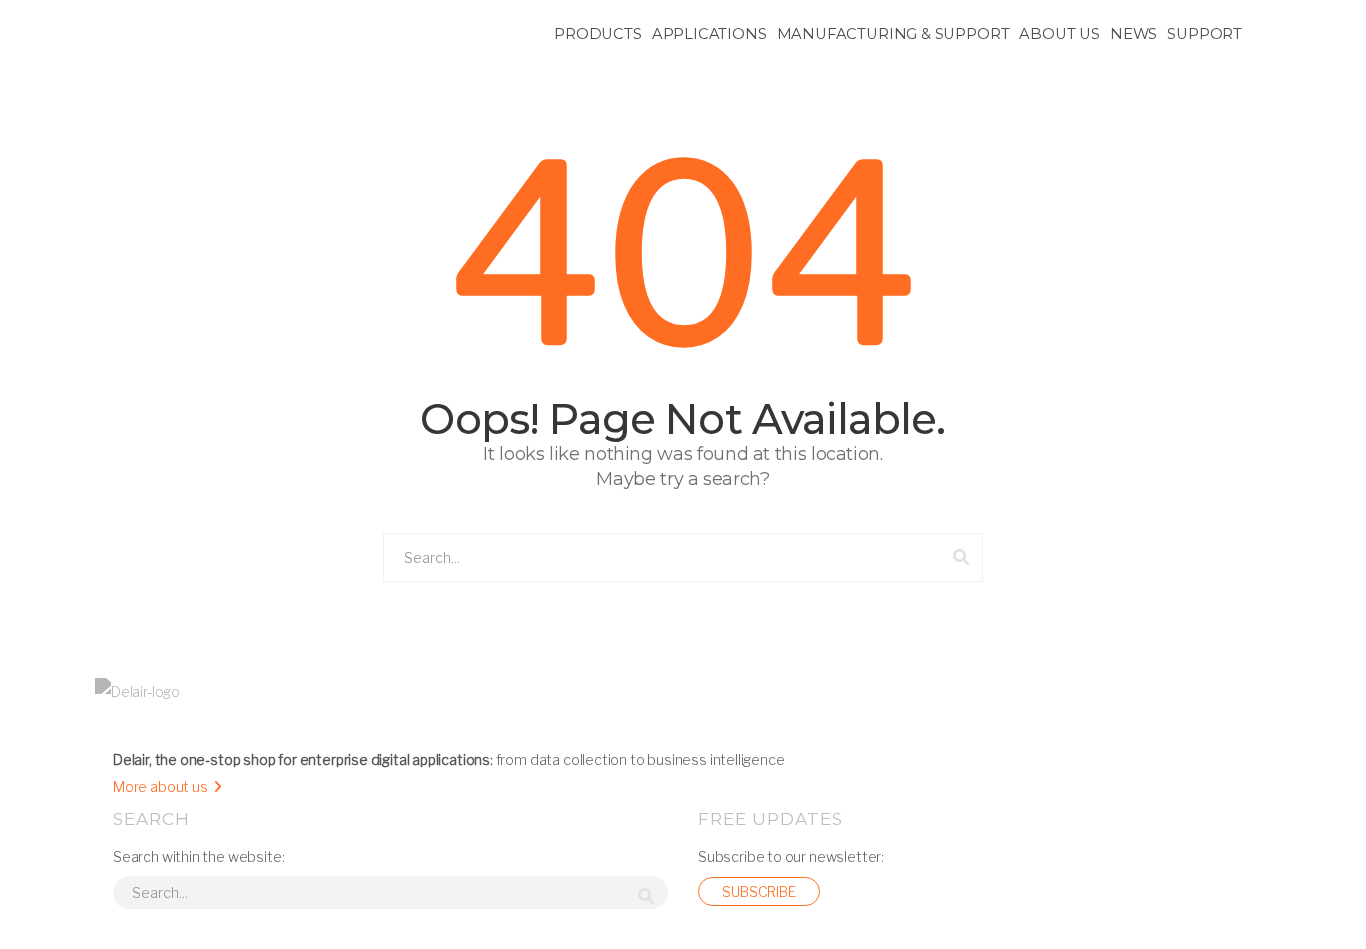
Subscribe (758, 891)
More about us (160, 786)
